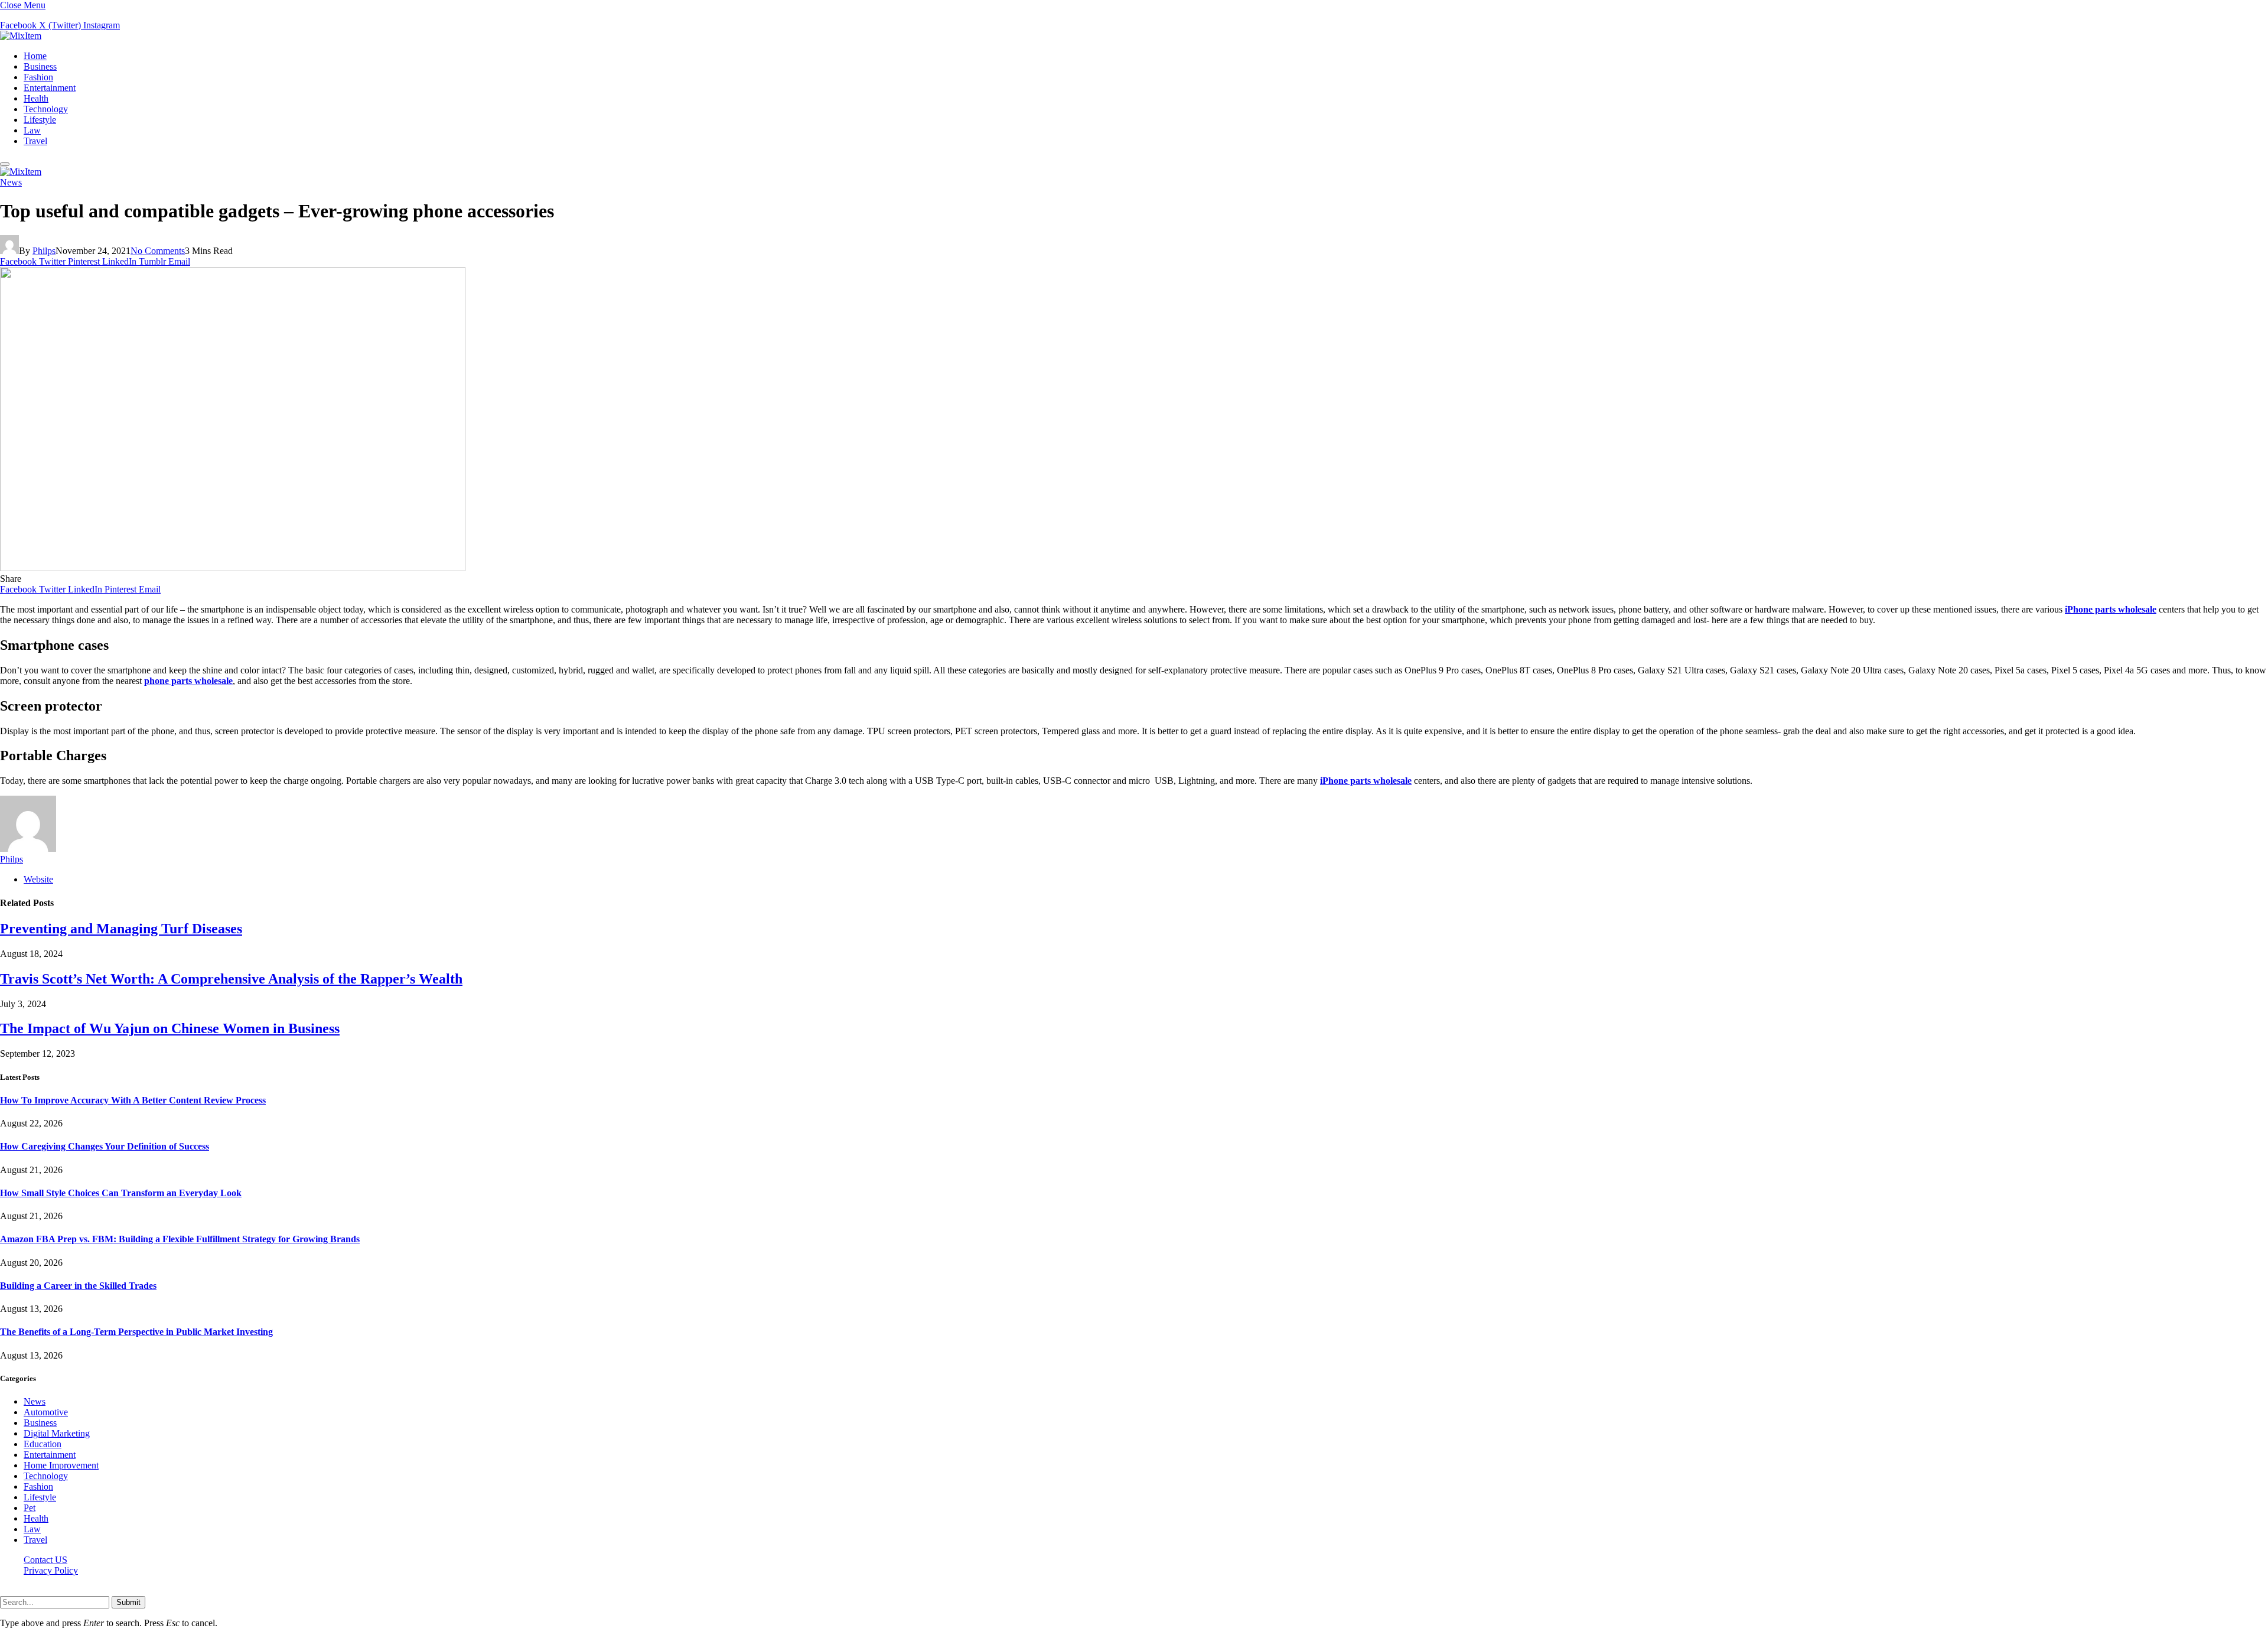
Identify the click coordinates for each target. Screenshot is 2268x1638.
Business (40, 66)
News (11, 182)
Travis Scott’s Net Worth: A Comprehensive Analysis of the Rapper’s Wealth (231, 979)
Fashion (38, 77)
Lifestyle (40, 120)
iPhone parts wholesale (2111, 609)
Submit (128, 1602)
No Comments (158, 251)
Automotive (46, 1412)
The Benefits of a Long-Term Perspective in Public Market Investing (136, 1332)
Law (32, 130)
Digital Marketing (57, 1433)
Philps (44, 251)
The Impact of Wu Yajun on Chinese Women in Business (170, 1028)
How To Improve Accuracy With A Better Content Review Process (133, 1100)
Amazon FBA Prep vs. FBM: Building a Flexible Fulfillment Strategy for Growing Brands (180, 1239)
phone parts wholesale (188, 681)
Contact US (45, 1560)
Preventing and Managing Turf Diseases (121, 929)
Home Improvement (61, 1465)
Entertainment (50, 88)
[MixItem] (21, 36)
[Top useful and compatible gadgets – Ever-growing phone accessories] (233, 568)
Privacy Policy (51, 1570)
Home (35, 56)
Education (43, 1444)
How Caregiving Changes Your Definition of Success (105, 1146)
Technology (46, 109)
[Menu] (5, 164)
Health (36, 98)
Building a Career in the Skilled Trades (78, 1286)
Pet (30, 1508)
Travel (35, 141)
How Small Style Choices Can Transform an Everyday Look (121, 1193)
